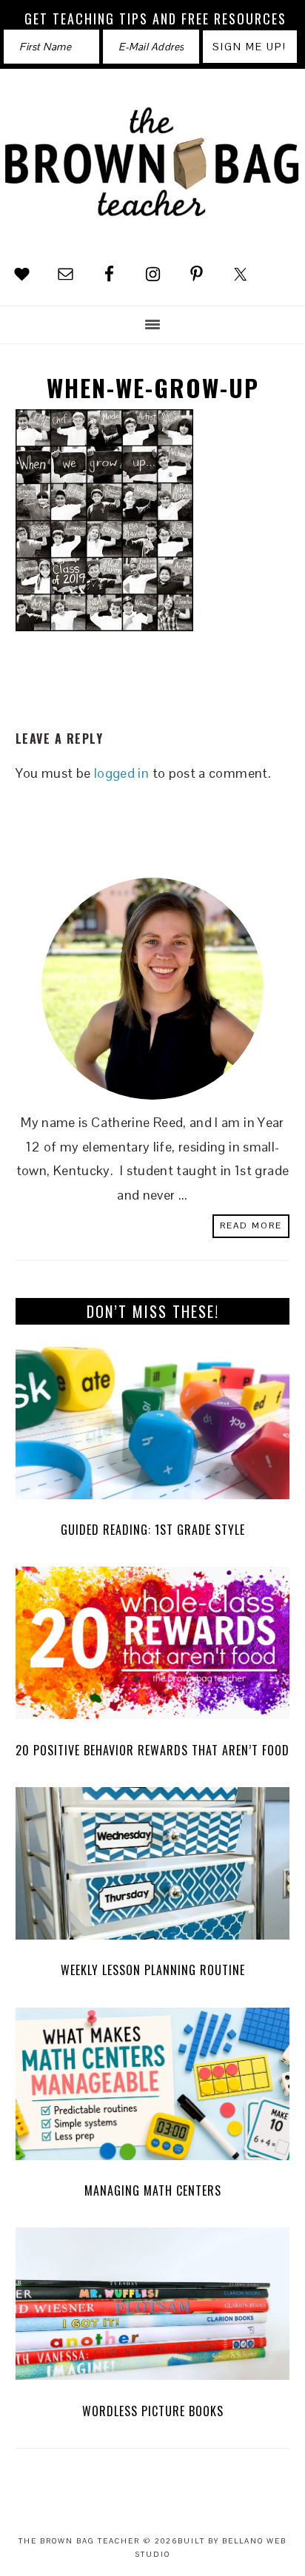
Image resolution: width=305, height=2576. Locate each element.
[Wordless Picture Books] (153, 2308)
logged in (121, 773)
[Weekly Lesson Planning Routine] (153, 1867)
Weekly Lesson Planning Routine (153, 1970)
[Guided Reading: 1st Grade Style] (153, 1427)
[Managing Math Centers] (153, 2088)
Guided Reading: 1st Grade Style (153, 1530)
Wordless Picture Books (153, 2411)
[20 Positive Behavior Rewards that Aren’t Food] (153, 1647)
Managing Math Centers (153, 2190)
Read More (251, 1225)
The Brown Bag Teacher (152, 165)
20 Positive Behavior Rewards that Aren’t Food (152, 1750)
